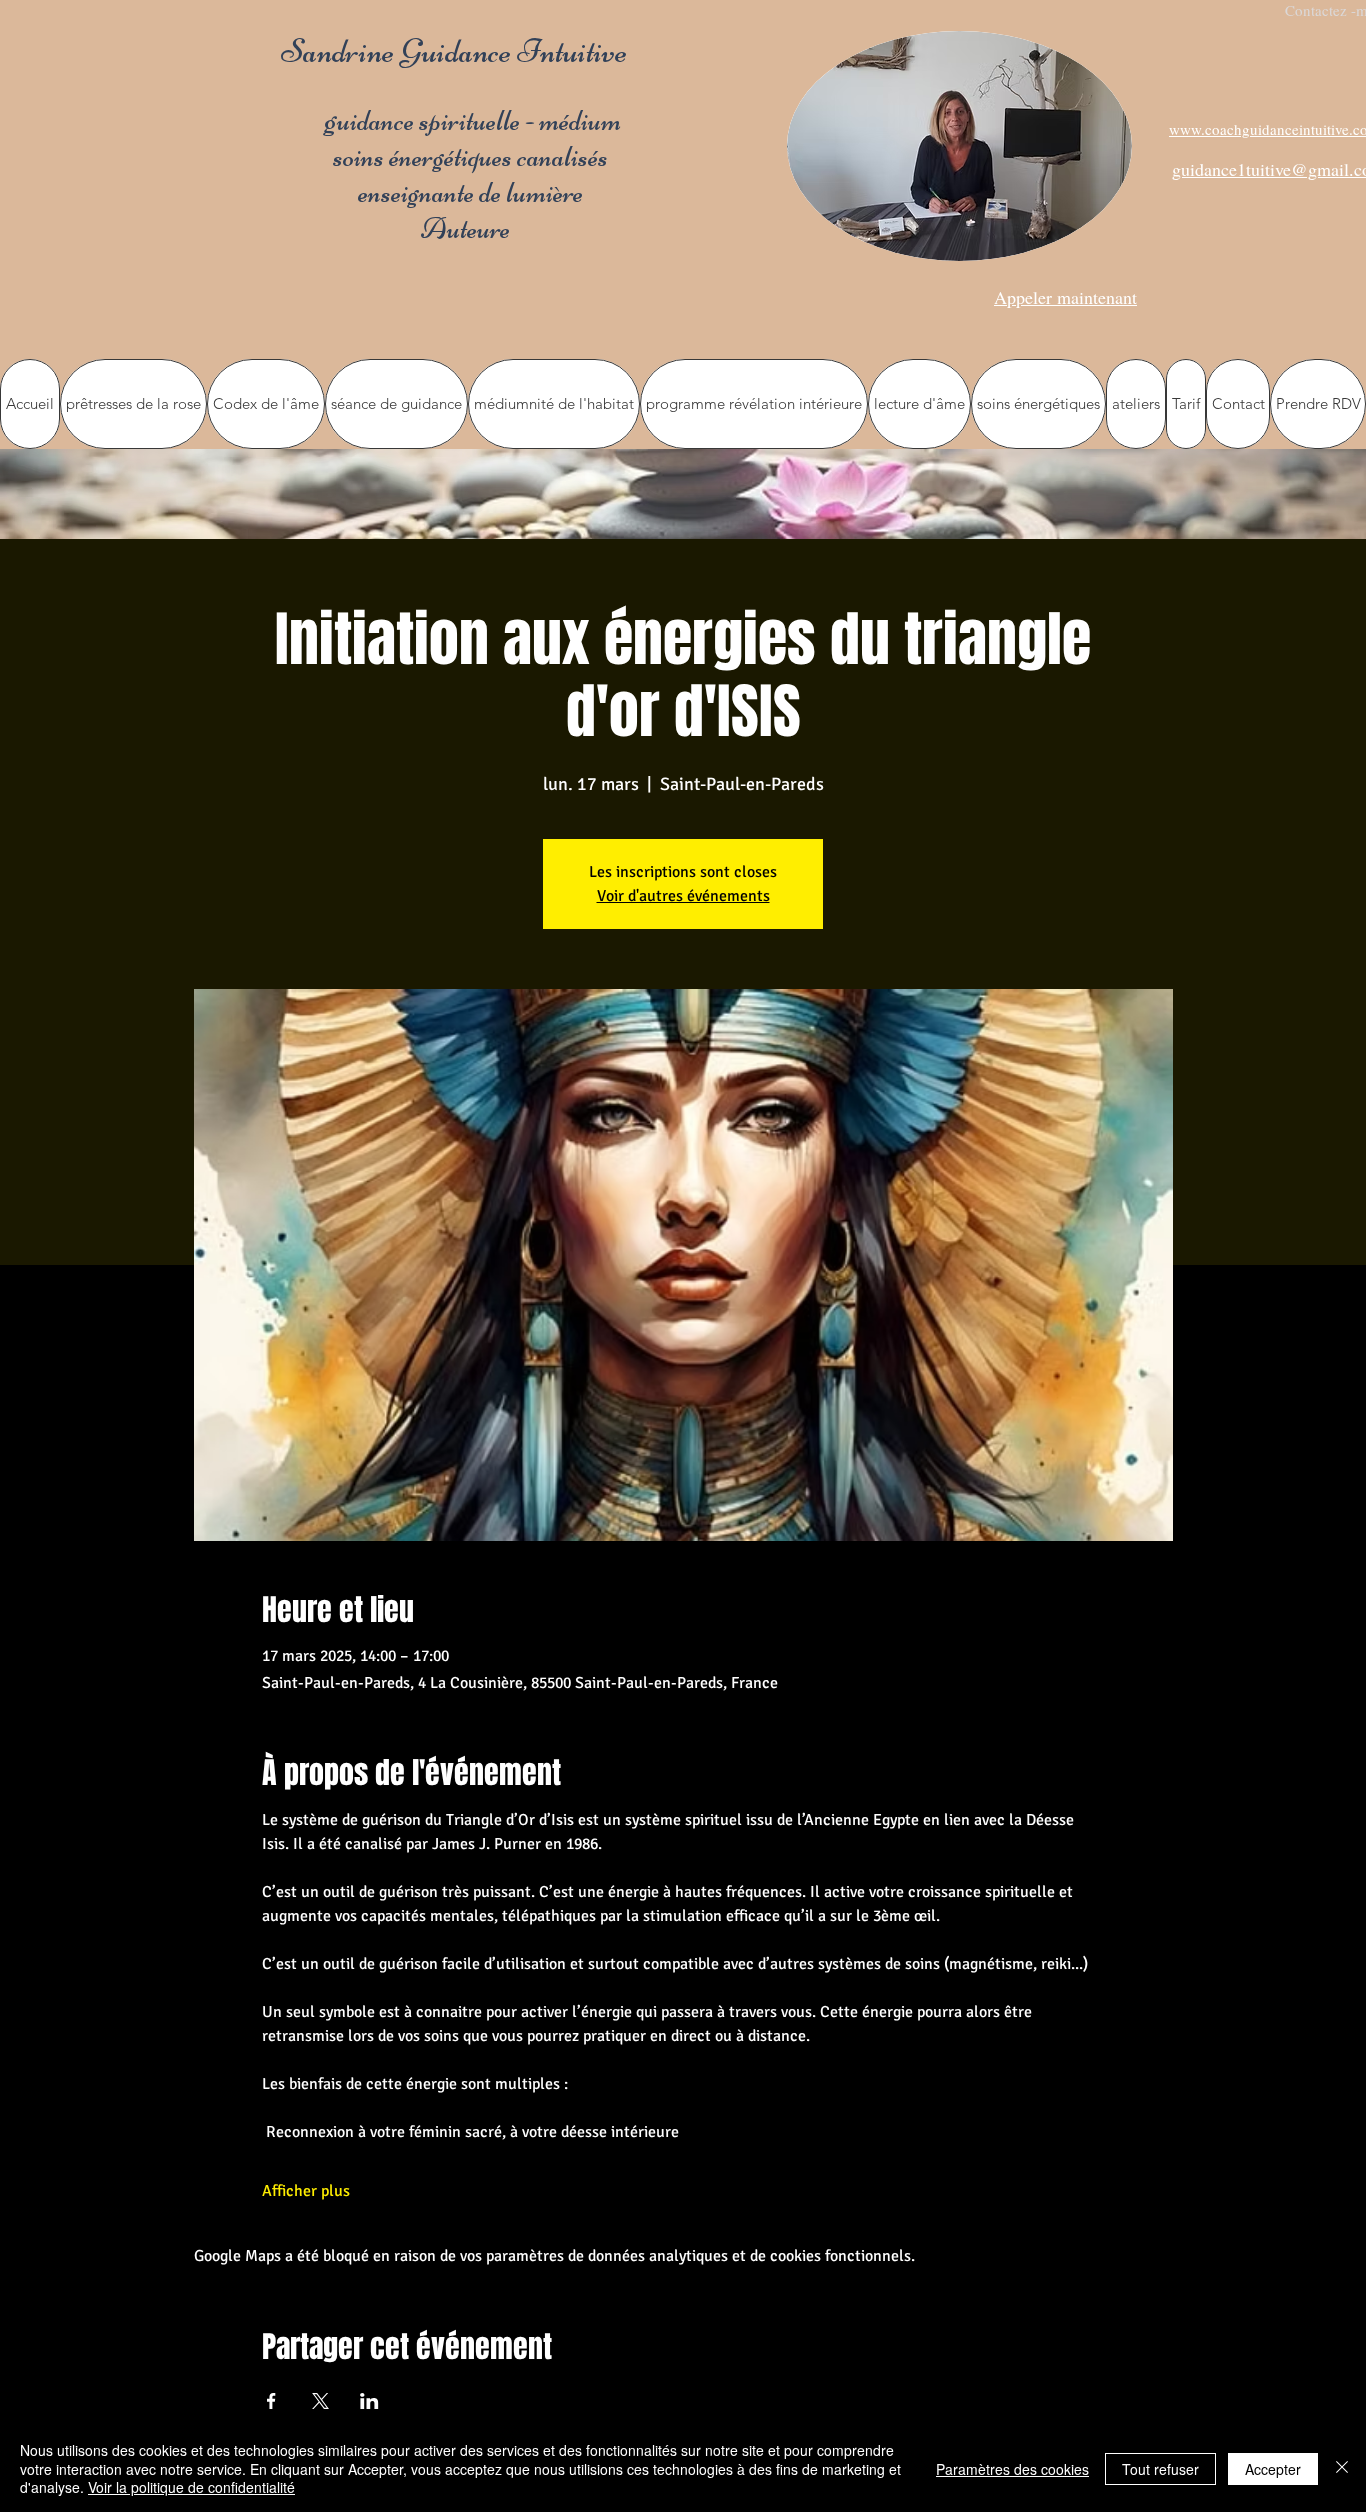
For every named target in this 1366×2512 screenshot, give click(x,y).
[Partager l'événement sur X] (320, 2401)
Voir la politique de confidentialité (191, 2487)
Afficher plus (306, 2191)
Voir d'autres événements (683, 896)
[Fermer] (1342, 2468)
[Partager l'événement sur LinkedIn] (369, 2401)
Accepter (1273, 2469)
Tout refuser (1160, 2469)
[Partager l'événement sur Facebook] (271, 2401)
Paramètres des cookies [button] (1012, 2469)
